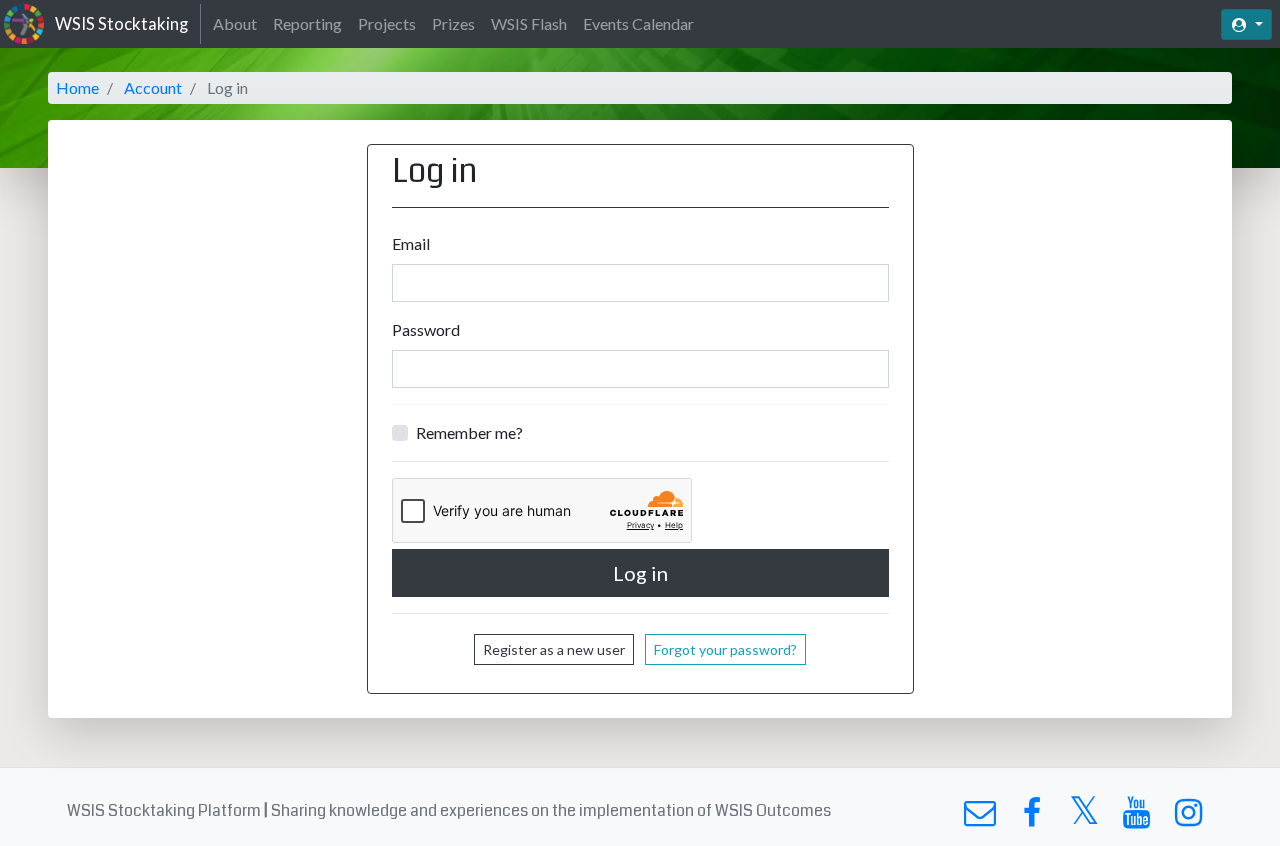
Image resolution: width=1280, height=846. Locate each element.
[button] (1246, 24)
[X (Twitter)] (1084, 817)
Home (77, 87)
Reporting (307, 23)
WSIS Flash (529, 23)
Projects (387, 23)
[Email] (979, 817)
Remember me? (469, 432)
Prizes (453, 23)
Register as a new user (554, 649)
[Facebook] (1031, 817)
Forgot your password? (725, 649)
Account (153, 87)
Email (411, 243)
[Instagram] (1188, 817)
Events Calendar (638, 23)
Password (426, 329)
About (235, 23)
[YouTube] (1136, 817)
